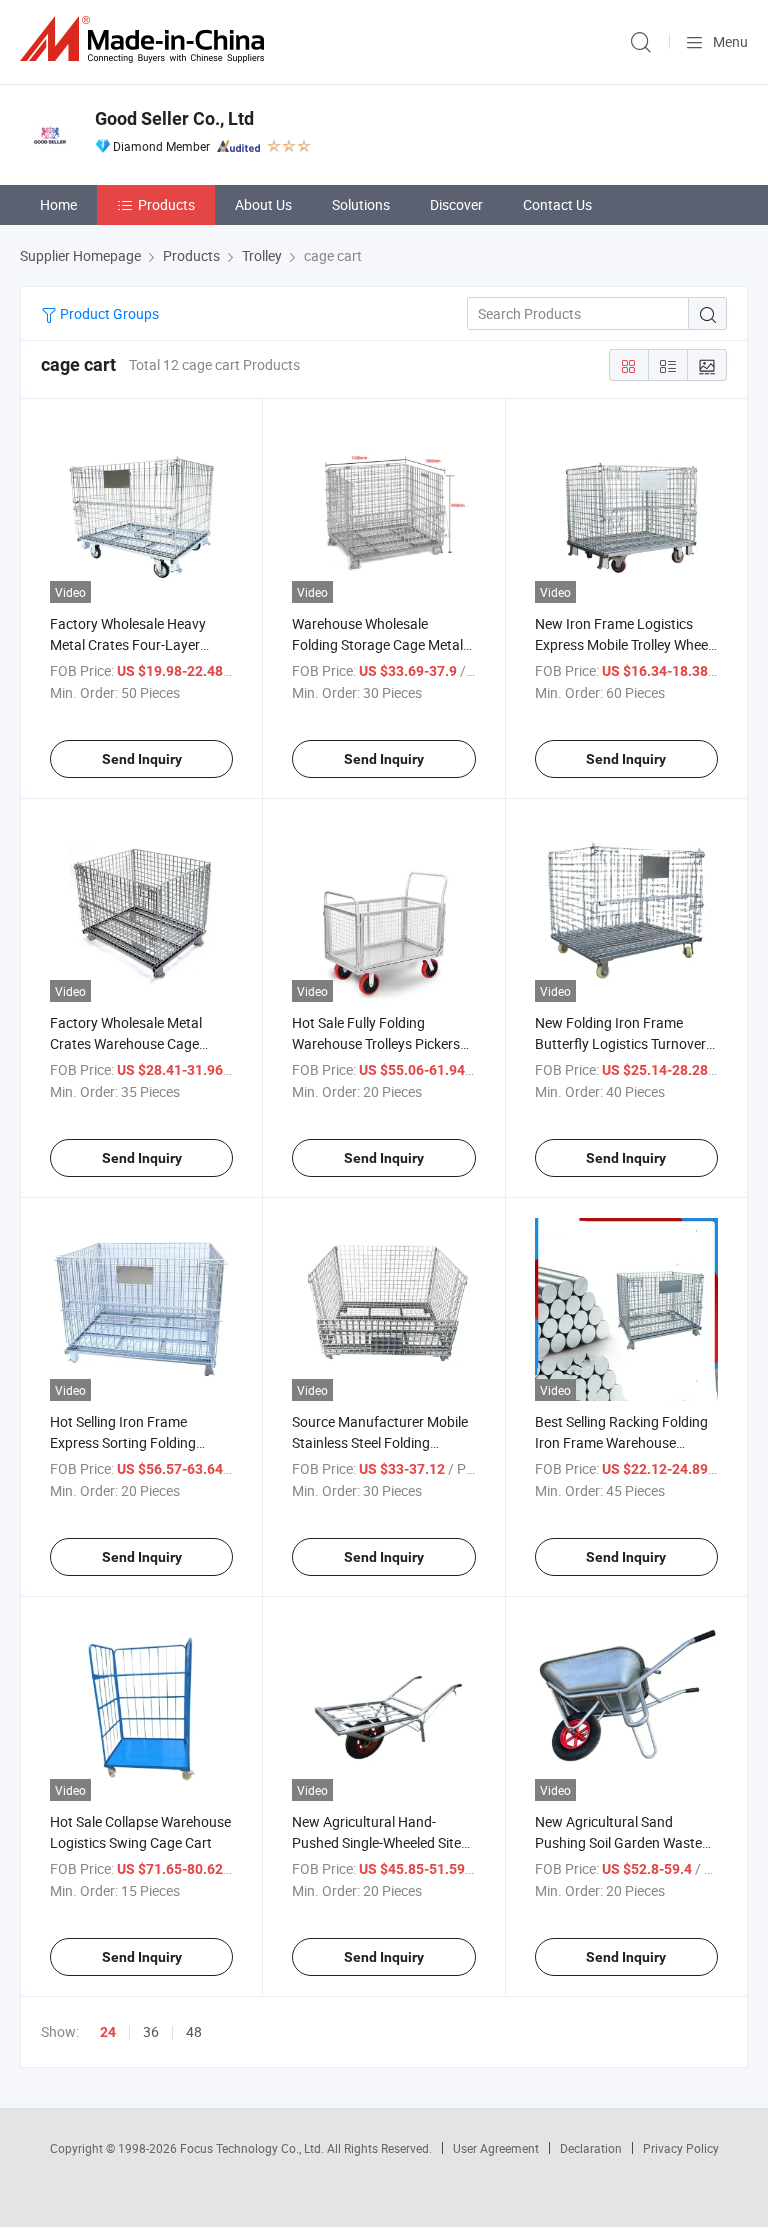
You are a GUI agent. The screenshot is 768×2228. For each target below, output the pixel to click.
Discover (456, 204)
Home (58, 204)
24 (108, 2032)
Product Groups (108, 313)
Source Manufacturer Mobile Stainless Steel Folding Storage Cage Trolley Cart (380, 1442)
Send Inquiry (142, 759)
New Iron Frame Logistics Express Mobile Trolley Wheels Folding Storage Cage (626, 644)
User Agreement (496, 2148)
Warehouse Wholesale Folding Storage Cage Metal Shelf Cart (377, 644)
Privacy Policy (681, 2148)
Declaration (591, 2148)
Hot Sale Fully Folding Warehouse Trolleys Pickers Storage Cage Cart (376, 1043)
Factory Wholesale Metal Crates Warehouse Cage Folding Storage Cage (126, 1043)
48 (194, 2031)
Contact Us (557, 204)
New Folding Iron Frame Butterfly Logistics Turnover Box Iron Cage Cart (620, 1043)
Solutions (361, 204)
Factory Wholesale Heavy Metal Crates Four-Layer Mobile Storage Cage (128, 644)
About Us (263, 204)
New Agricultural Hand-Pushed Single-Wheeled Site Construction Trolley (376, 1842)
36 (151, 2031)
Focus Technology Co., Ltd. (253, 2148)
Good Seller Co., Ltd (174, 118)
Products (166, 204)
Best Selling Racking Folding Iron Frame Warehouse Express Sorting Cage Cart (621, 1442)
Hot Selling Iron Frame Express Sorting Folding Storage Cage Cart (123, 1442)
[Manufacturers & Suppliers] (146, 39)
